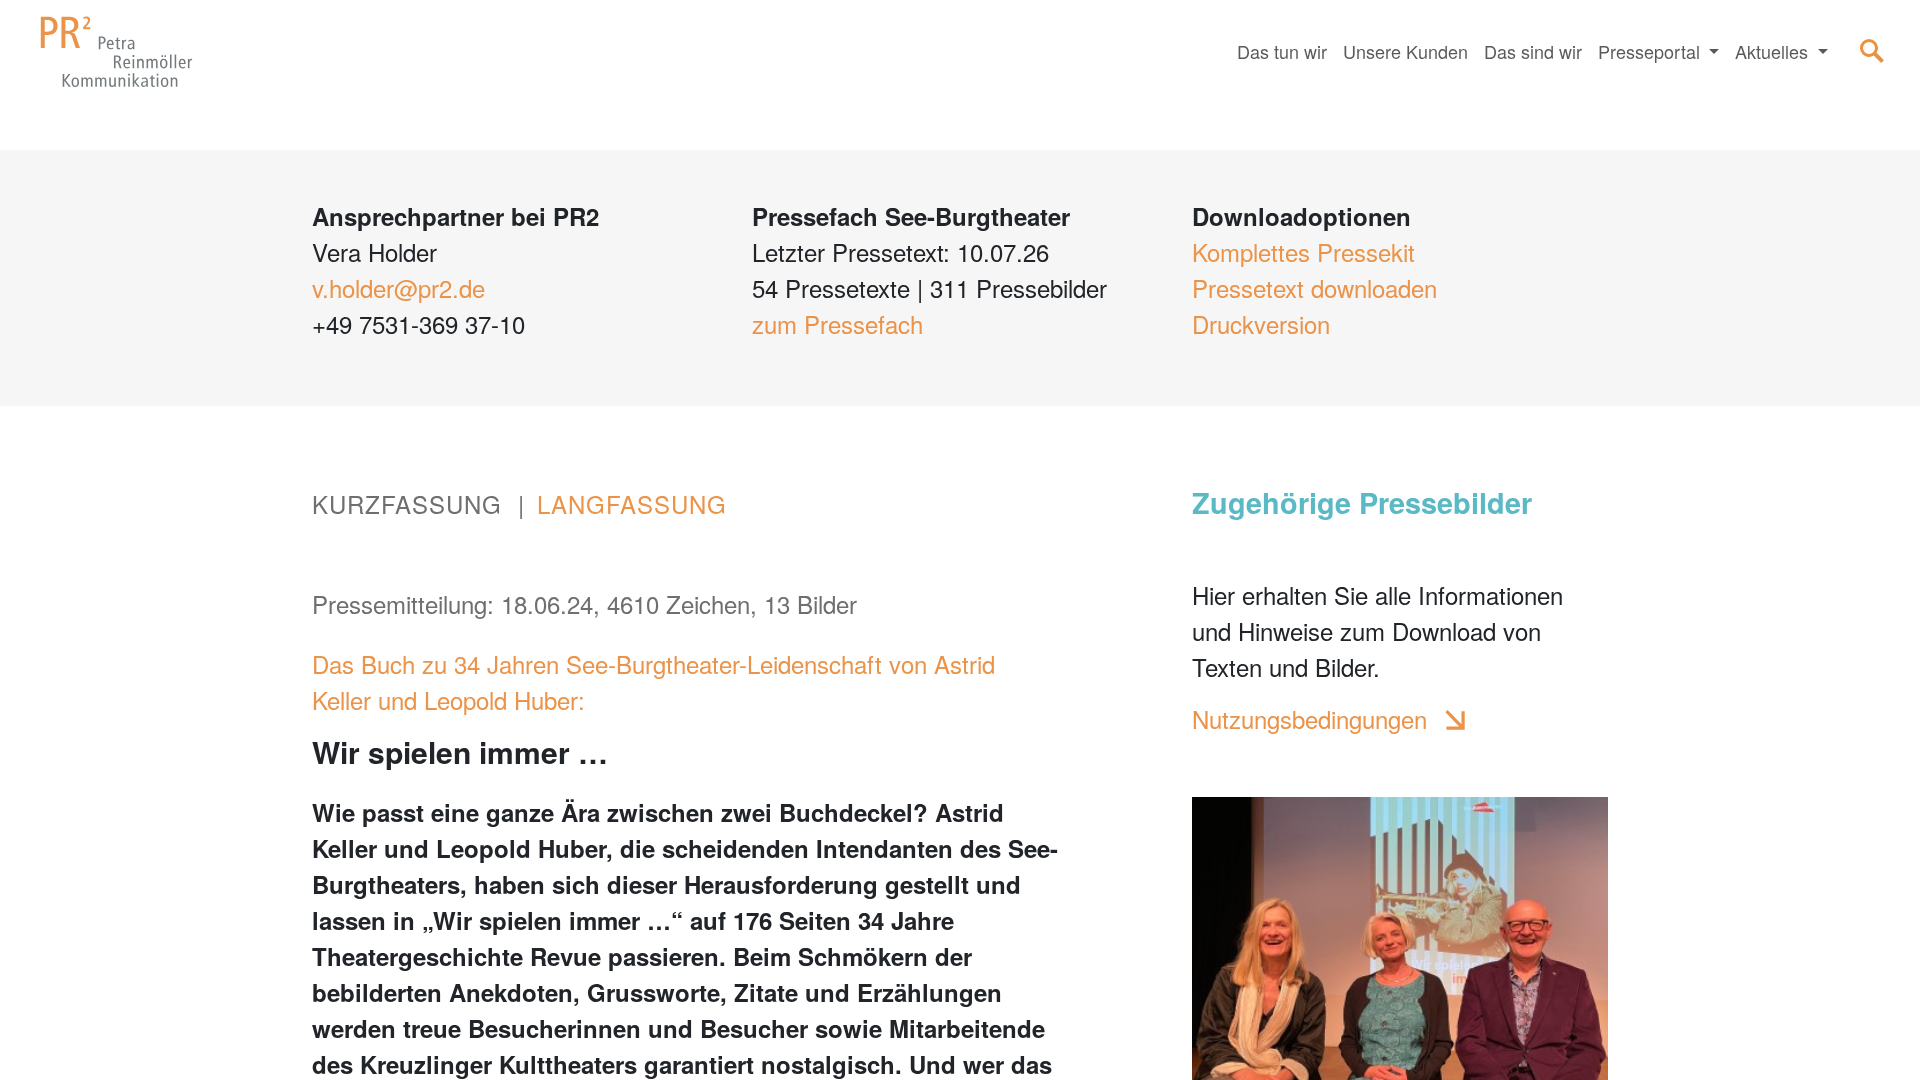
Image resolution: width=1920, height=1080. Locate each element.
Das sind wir (1533, 51)
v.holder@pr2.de (398, 287)
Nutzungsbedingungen (1309, 718)
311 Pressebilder (1018, 287)
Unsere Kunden (1405, 51)
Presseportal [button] (1651, 51)
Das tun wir (1282, 51)
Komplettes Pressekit (1303, 251)
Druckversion (1261, 323)
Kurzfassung (407, 503)
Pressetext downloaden (1314, 287)
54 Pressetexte (831, 287)
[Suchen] (1872, 51)
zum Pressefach (837, 323)
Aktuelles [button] (1774, 51)
